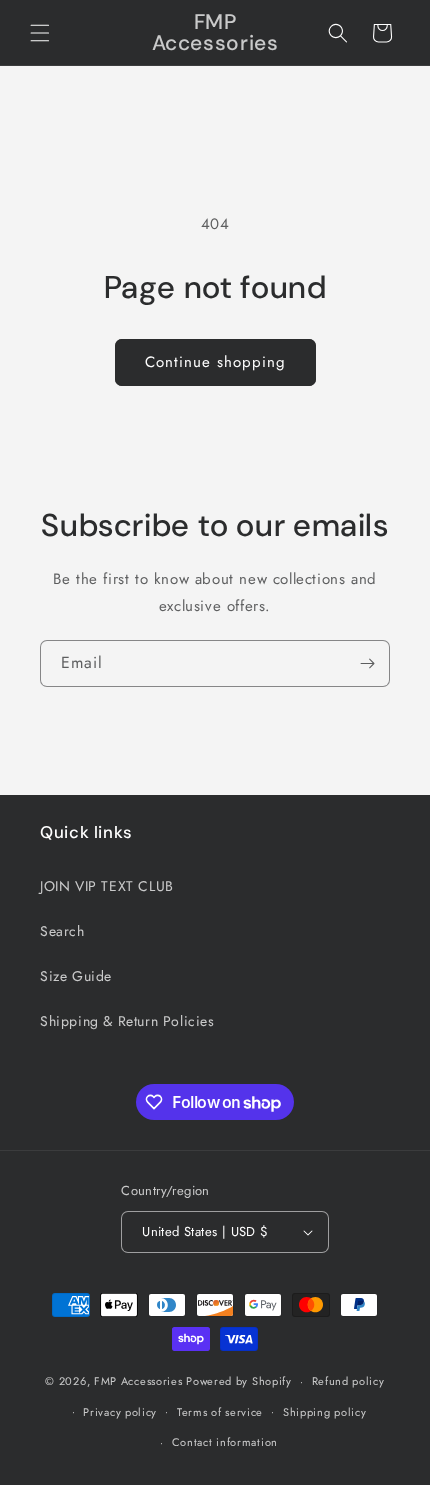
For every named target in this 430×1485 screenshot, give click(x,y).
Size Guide (76, 976)
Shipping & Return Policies (127, 1021)
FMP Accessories (138, 1381)
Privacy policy (120, 1412)
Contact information (225, 1442)
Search (62, 931)
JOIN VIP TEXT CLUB (107, 886)
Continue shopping (215, 362)
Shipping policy (325, 1412)
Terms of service (220, 1412)
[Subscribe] (367, 663)
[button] (40, 33)
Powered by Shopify (239, 1381)
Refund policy (348, 1381)
